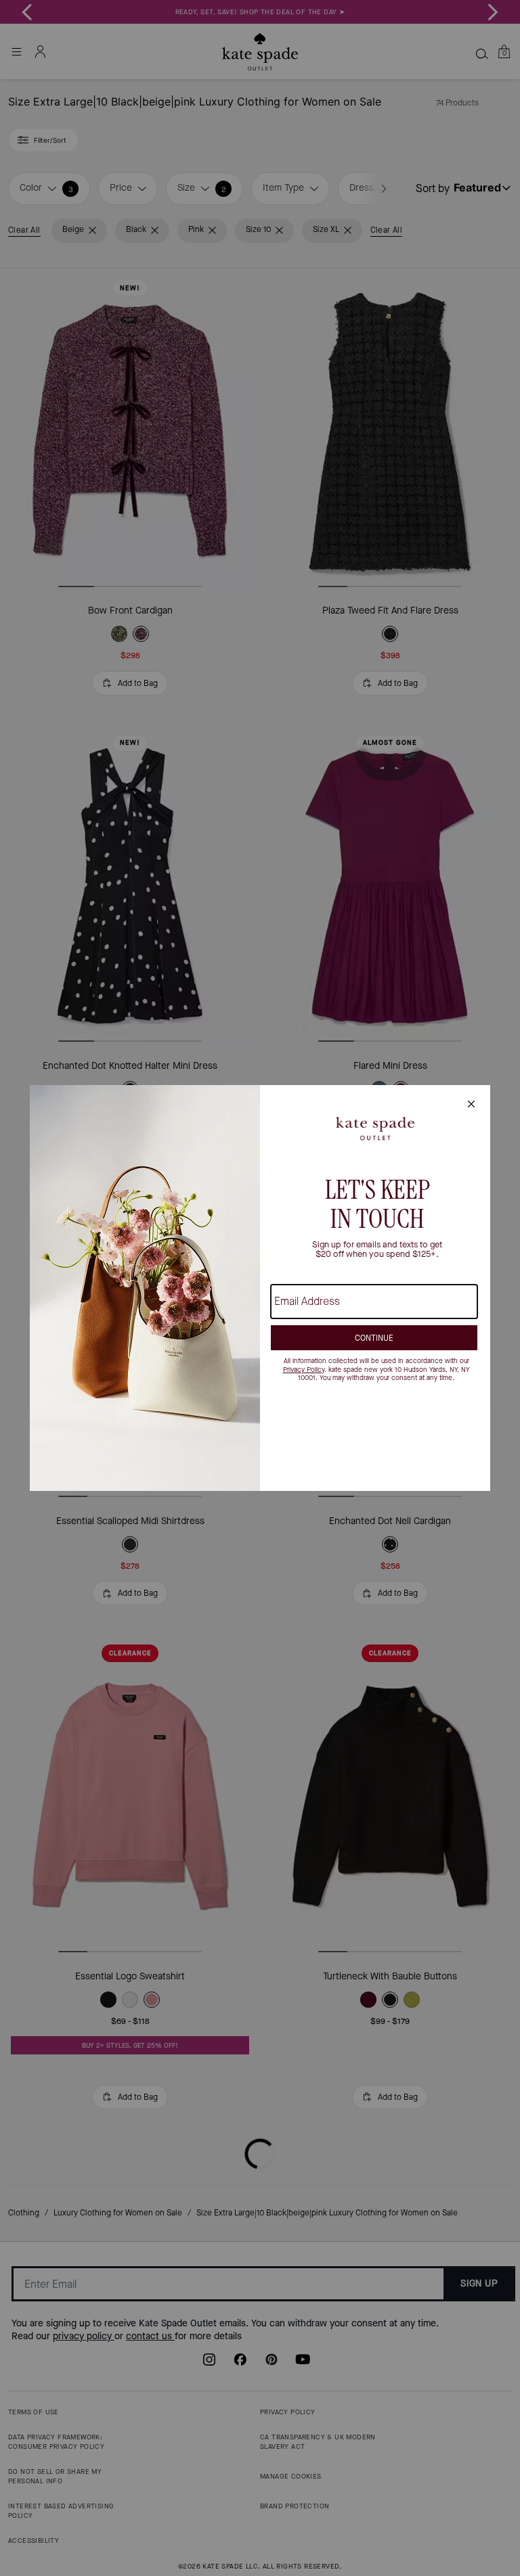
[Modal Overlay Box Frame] (260, 1288)
